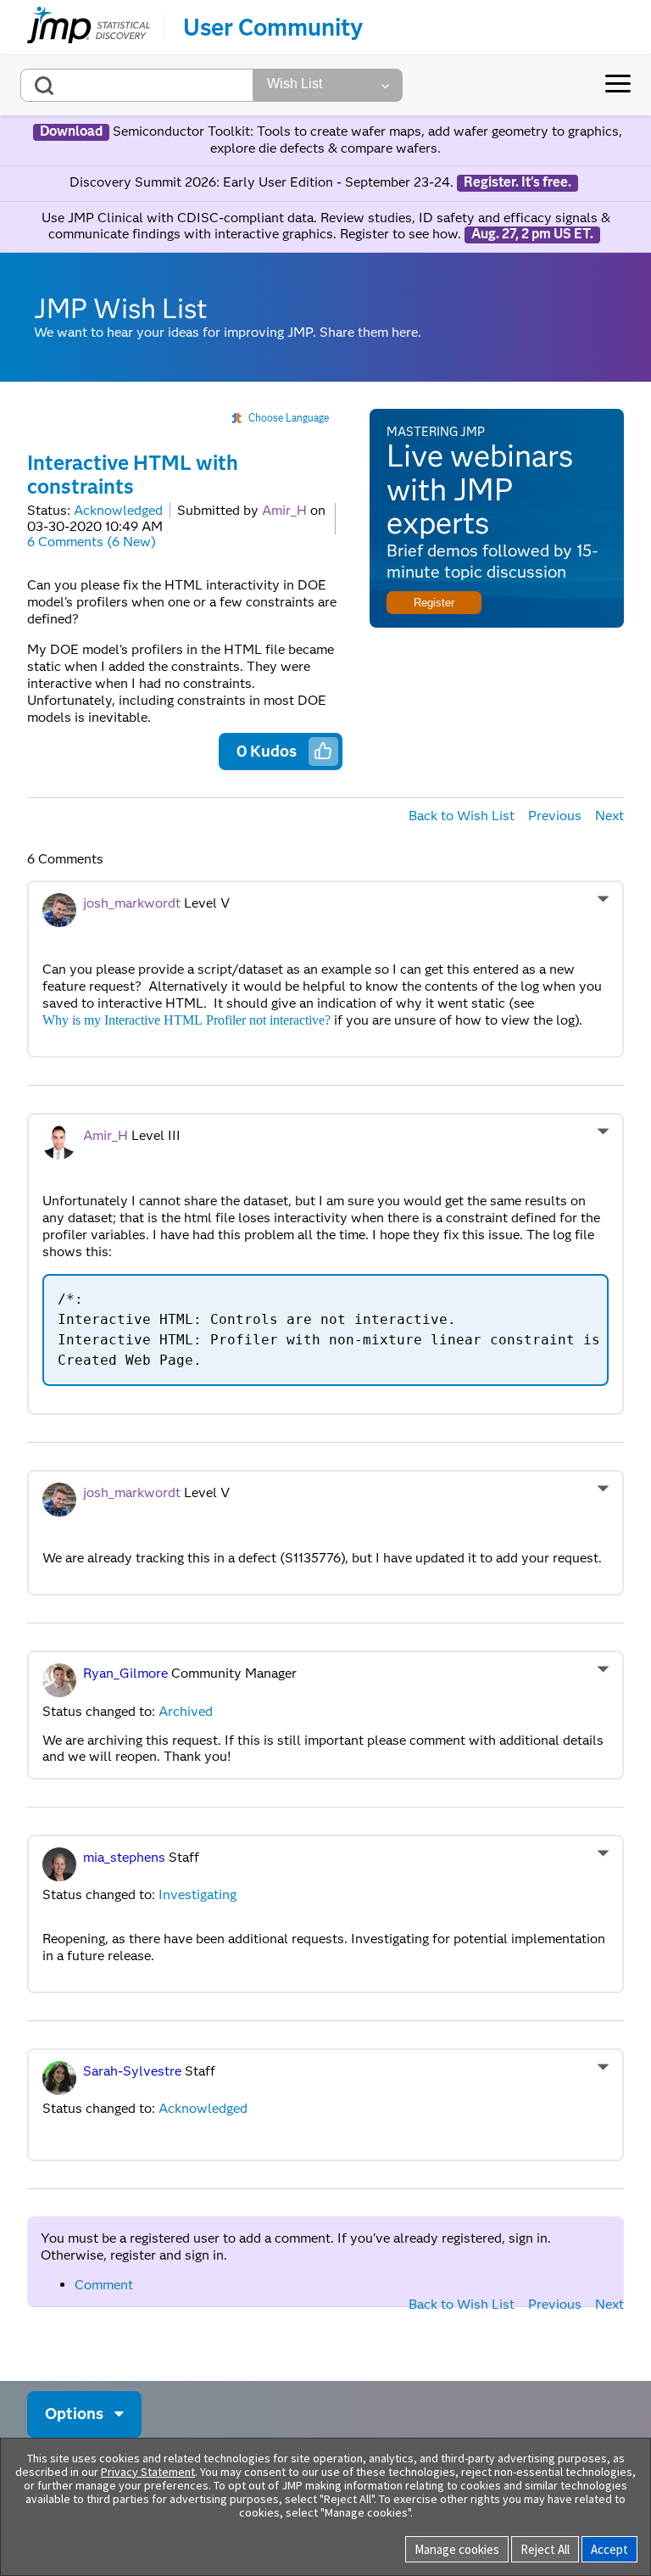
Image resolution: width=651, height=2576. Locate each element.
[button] (323, 751)
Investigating (198, 1894)
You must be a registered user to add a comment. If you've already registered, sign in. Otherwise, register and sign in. (296, 2246)
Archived (186, 1711)
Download (71, 131)
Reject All (545, 2549)
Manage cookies (457, 2549)
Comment (104, 2285)
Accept (609, 2549)
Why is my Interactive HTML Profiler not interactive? (186, 1020)
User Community (273, 27)
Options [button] (74, 2414)
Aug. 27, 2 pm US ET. (532, 234)
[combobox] (137, 85)
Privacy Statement (148, 2472)
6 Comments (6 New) (92, 542)
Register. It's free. (517, 182)
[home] (89, 27)
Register (434, 603)
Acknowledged (118, 510)
